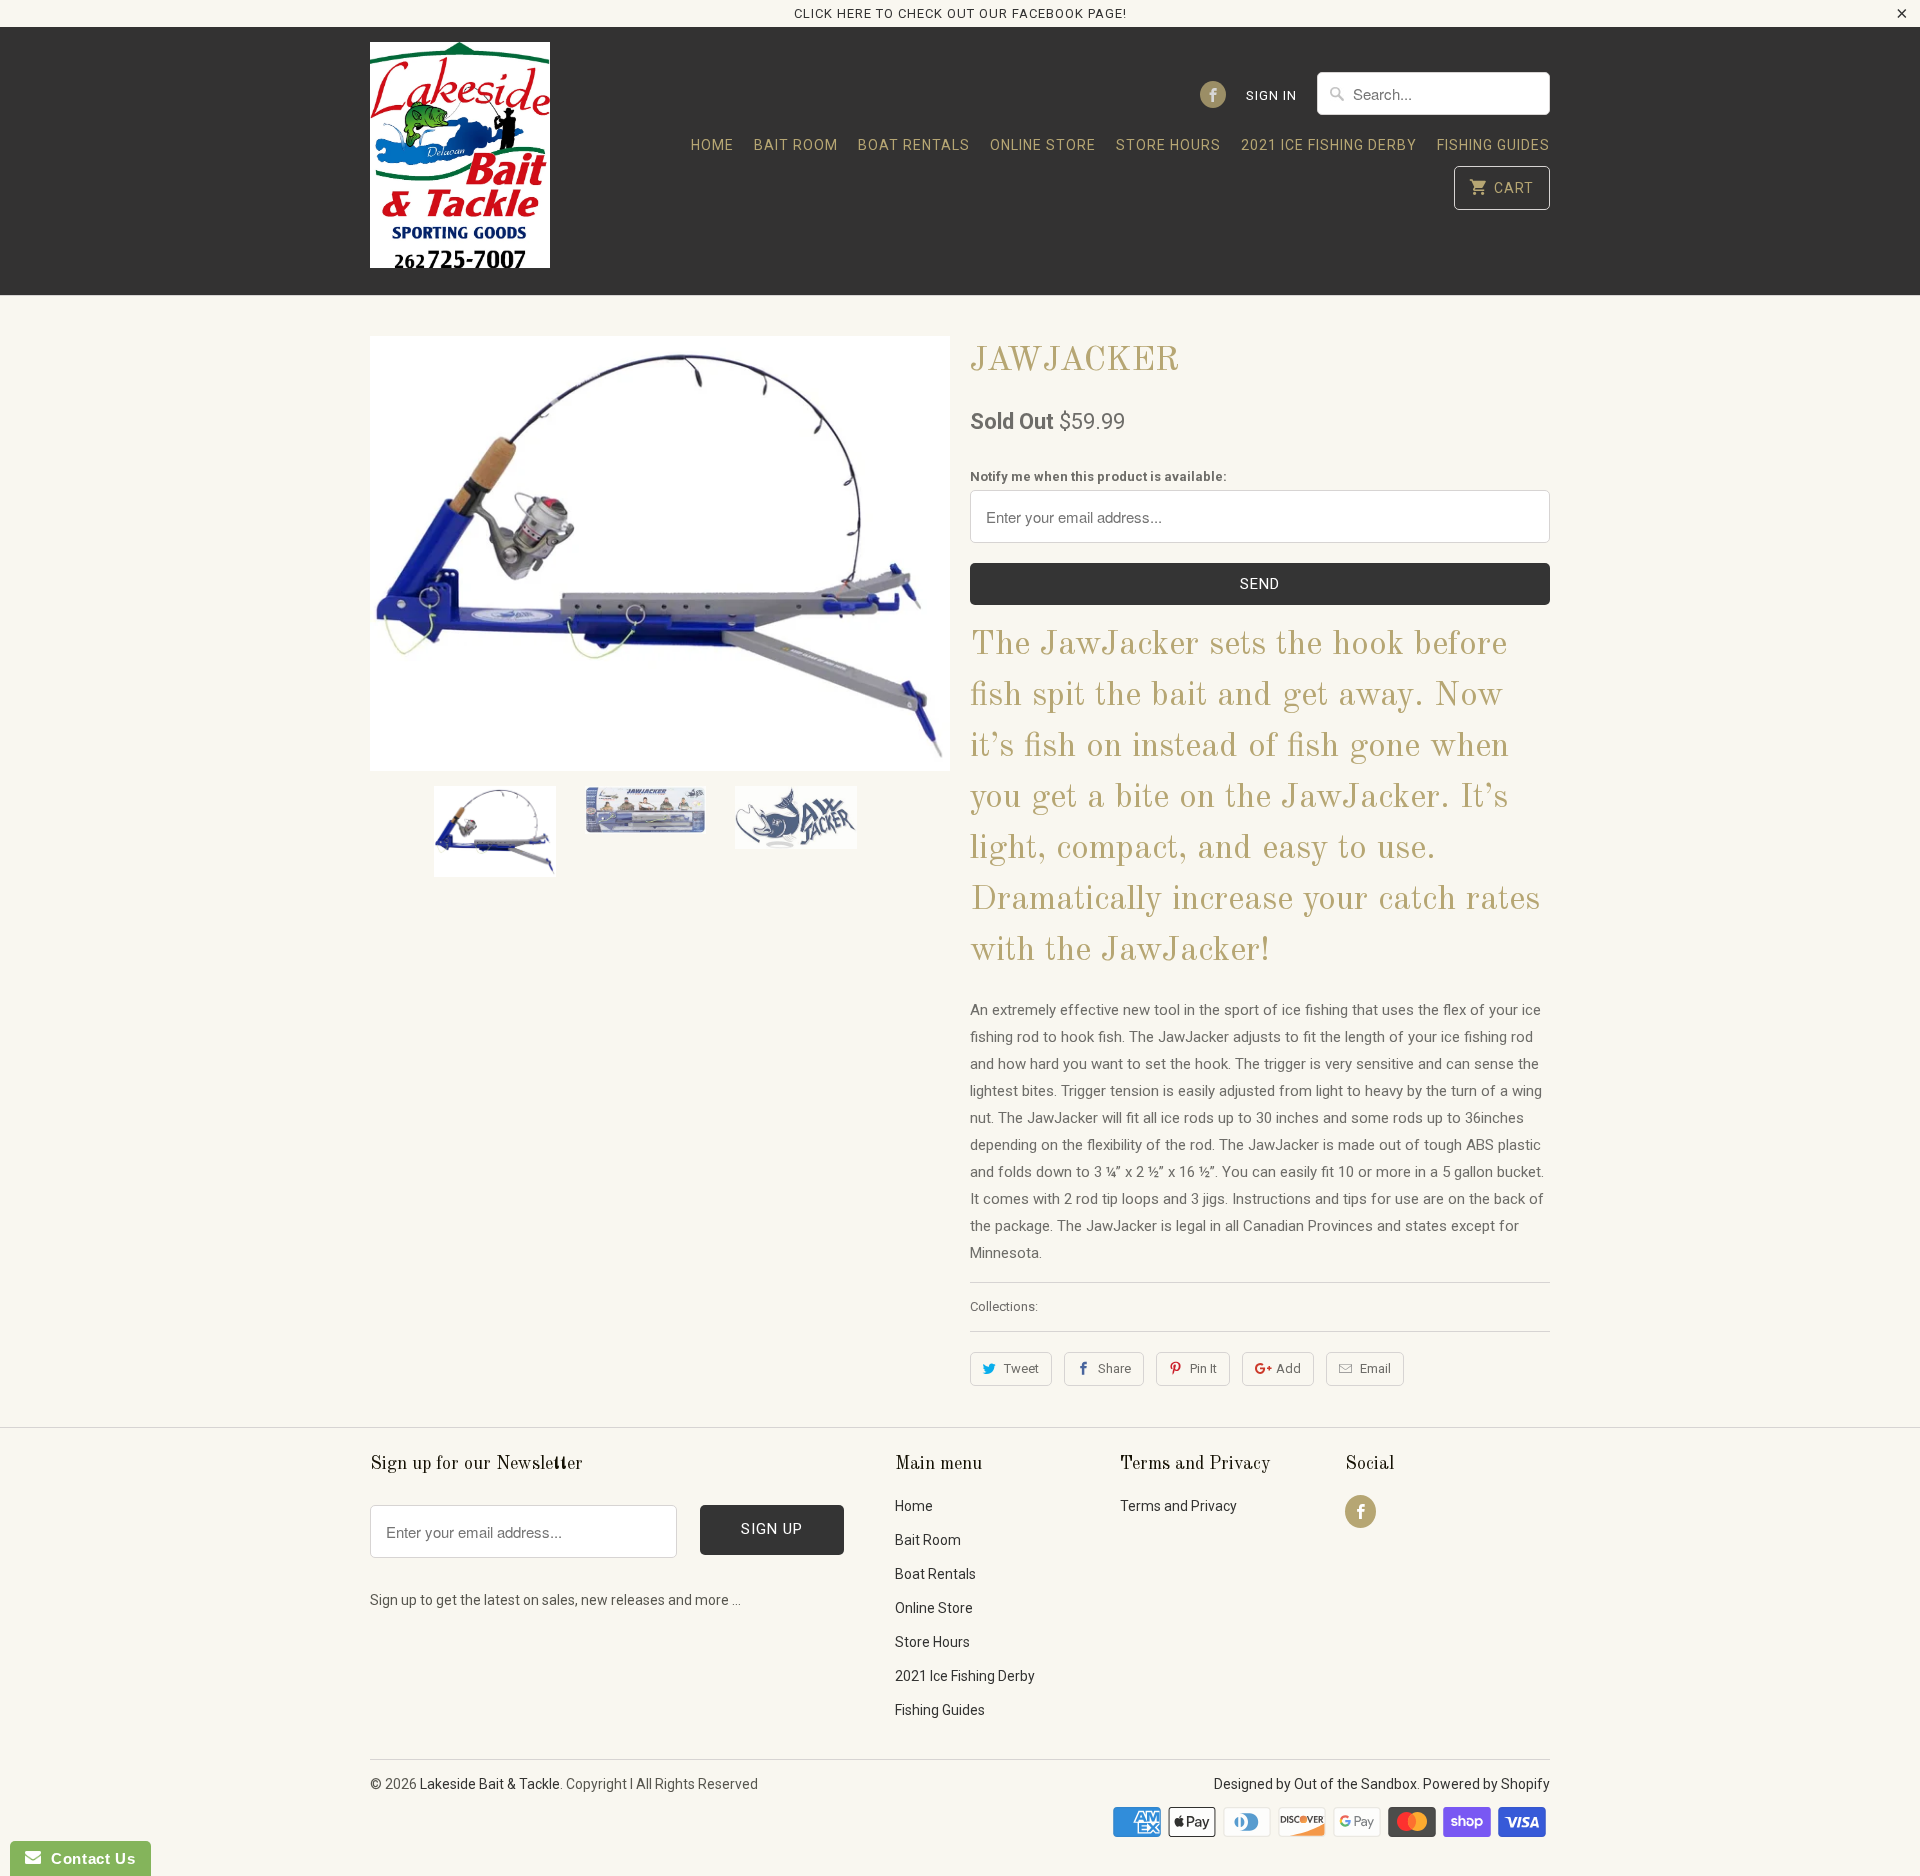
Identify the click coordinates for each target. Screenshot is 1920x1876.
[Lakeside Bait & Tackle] (460, 160)
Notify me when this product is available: (1098, 476)
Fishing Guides (1493, 145)
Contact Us (88, 1858)
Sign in (1271, 95)
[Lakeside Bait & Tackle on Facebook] (1213, 94)
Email (1375, 1368)
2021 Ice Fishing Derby (1329, 145)
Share (1114, 1368)
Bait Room (796, 145)
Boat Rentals (914, 145)
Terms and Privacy (1178, 1506)
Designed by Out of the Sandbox (1315, 1784)
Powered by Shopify (1486, 1784)
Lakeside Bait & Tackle (490, 1784)
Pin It (1203, 1368)
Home (712, 145)
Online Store (1043, 145)
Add (1288, 1368)
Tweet (1021, 1368)
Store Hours (1168, 145)
